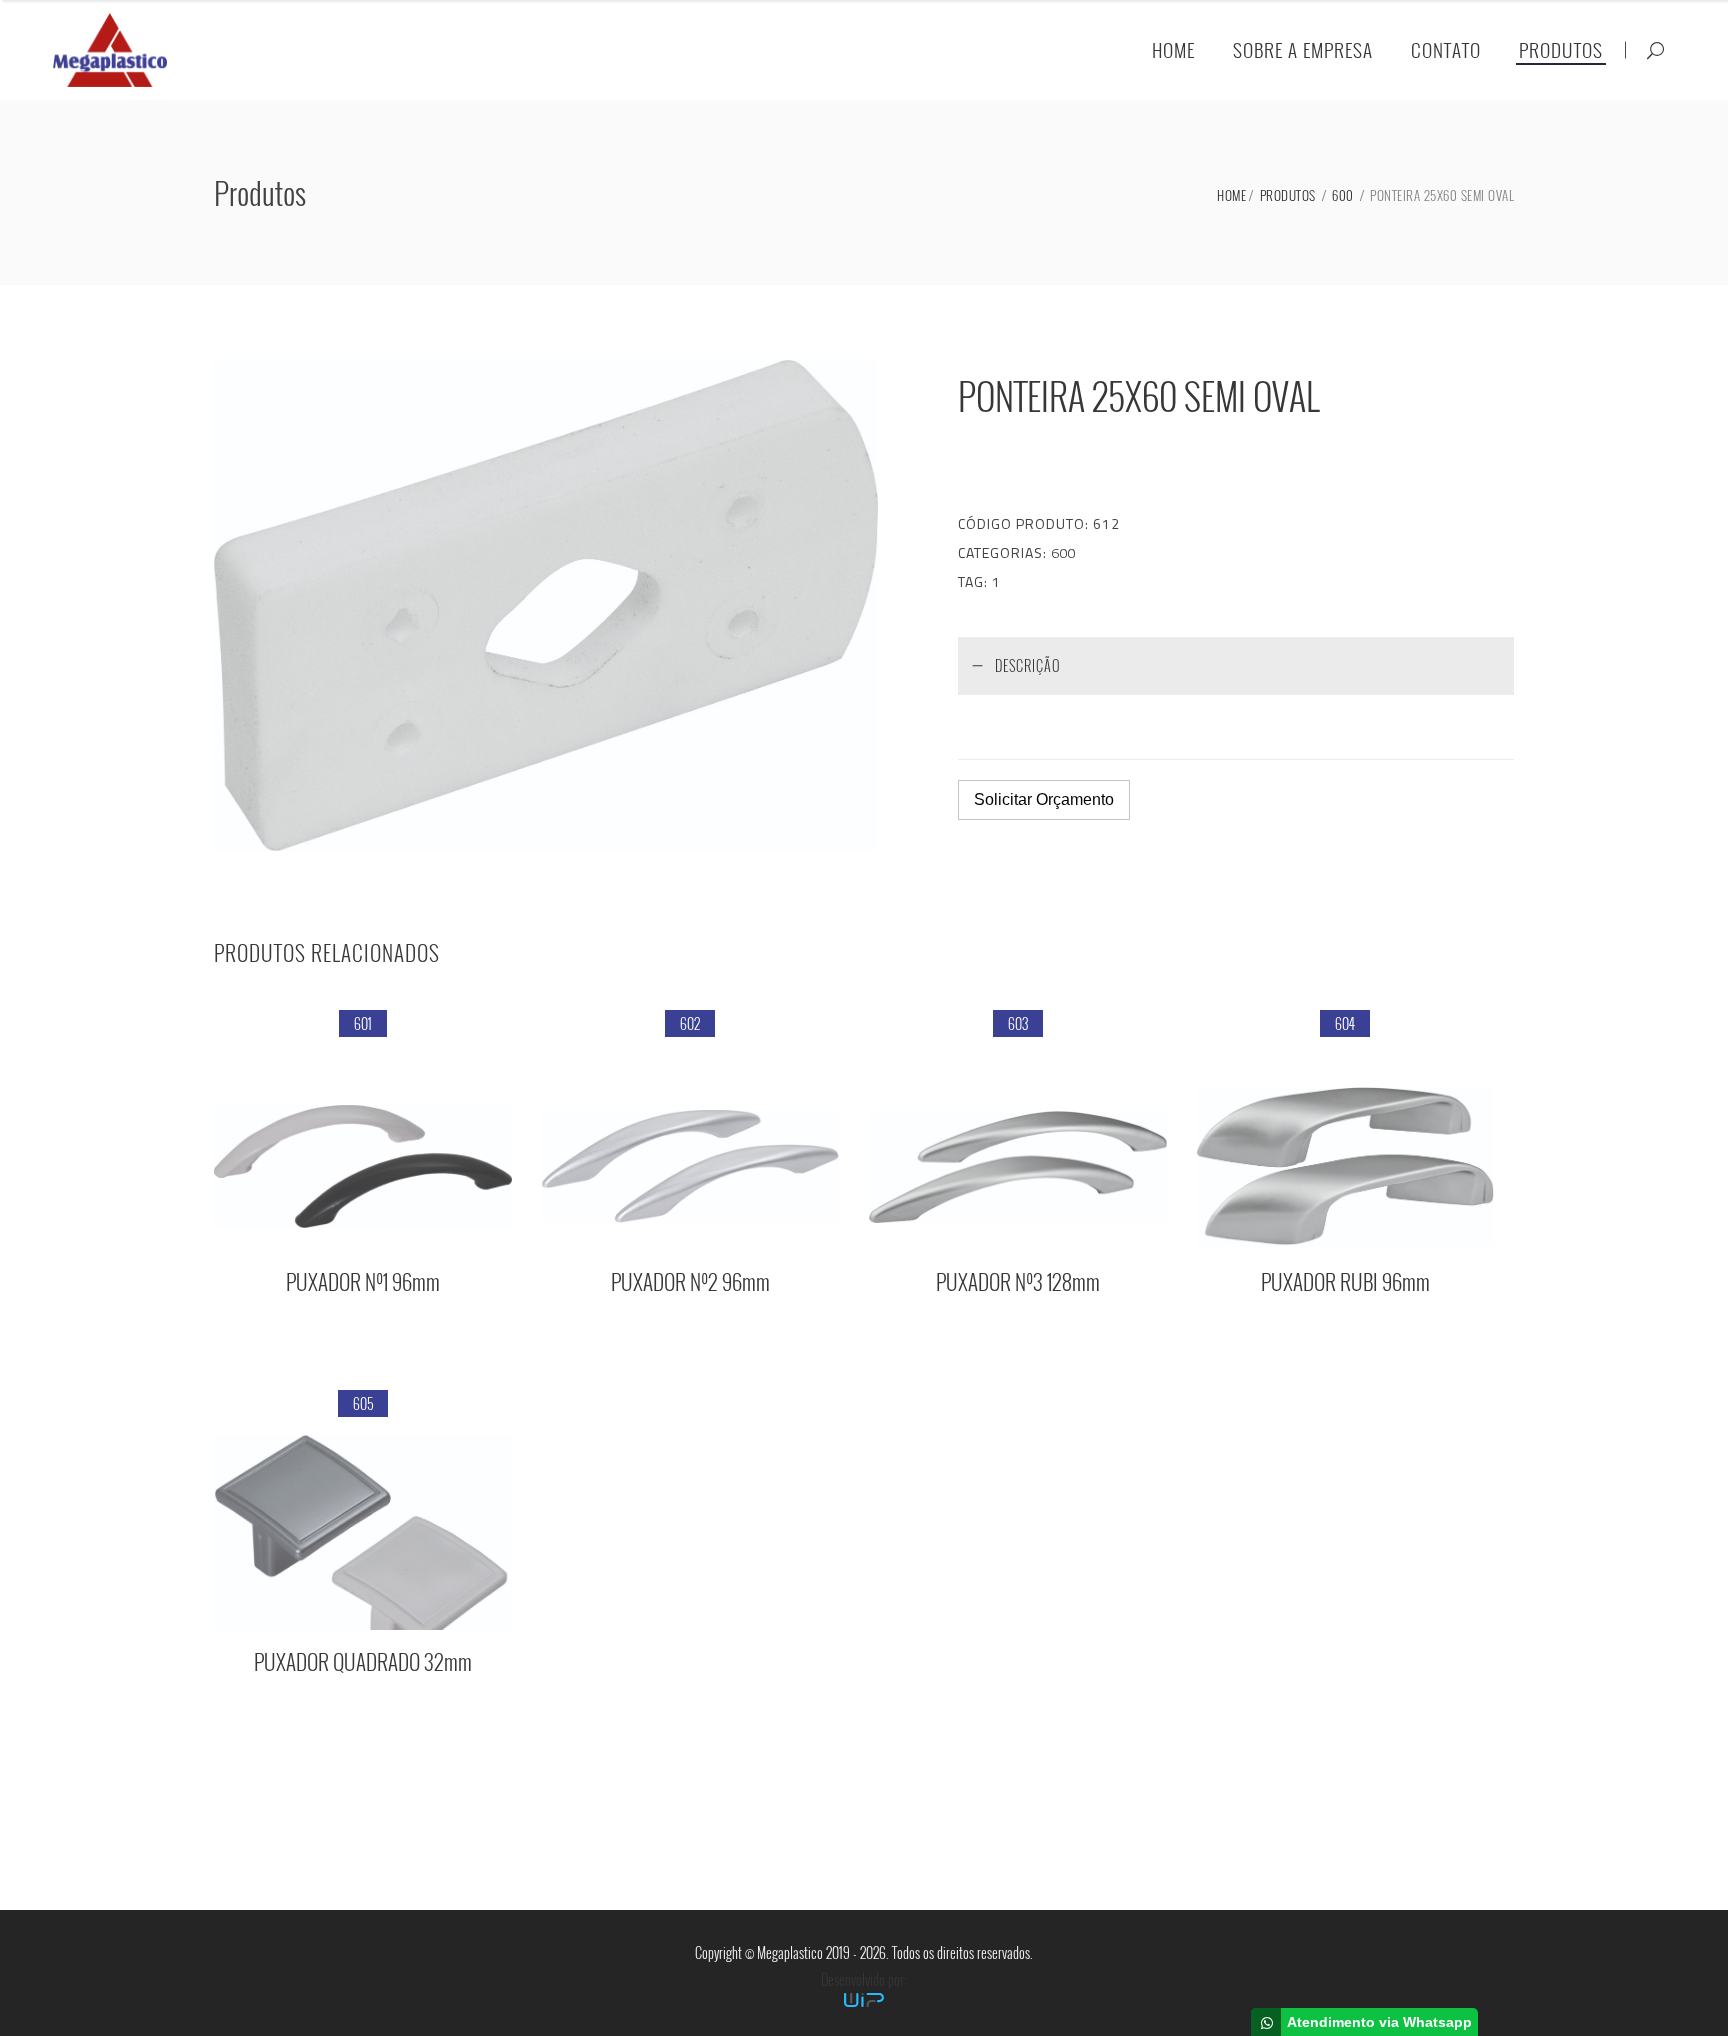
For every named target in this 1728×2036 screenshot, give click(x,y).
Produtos (1288, 195)
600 (1343, 195)
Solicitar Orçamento (1044, 799)
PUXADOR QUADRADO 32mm (363, 1661)
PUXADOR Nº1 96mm (363, 1281)
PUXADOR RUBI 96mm (1345, 1281)
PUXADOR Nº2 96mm (690, 1281)
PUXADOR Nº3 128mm (1018, 1281)
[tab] (1236, 665)
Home (1231, 195)
